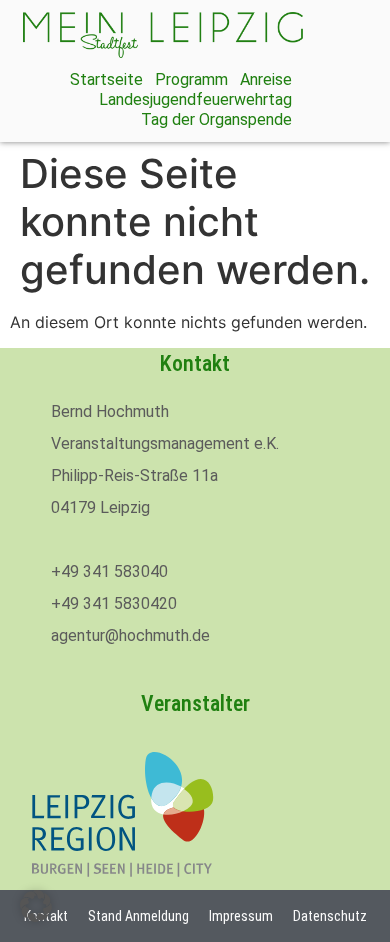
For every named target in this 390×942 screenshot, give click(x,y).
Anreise (266, 79)
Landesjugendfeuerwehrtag (195, 99)
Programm (191, 79)
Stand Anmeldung (138, 916)
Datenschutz (330, 916)
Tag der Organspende (216, 119)
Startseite (106, 79)
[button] (36, 906)
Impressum (241, 916)
